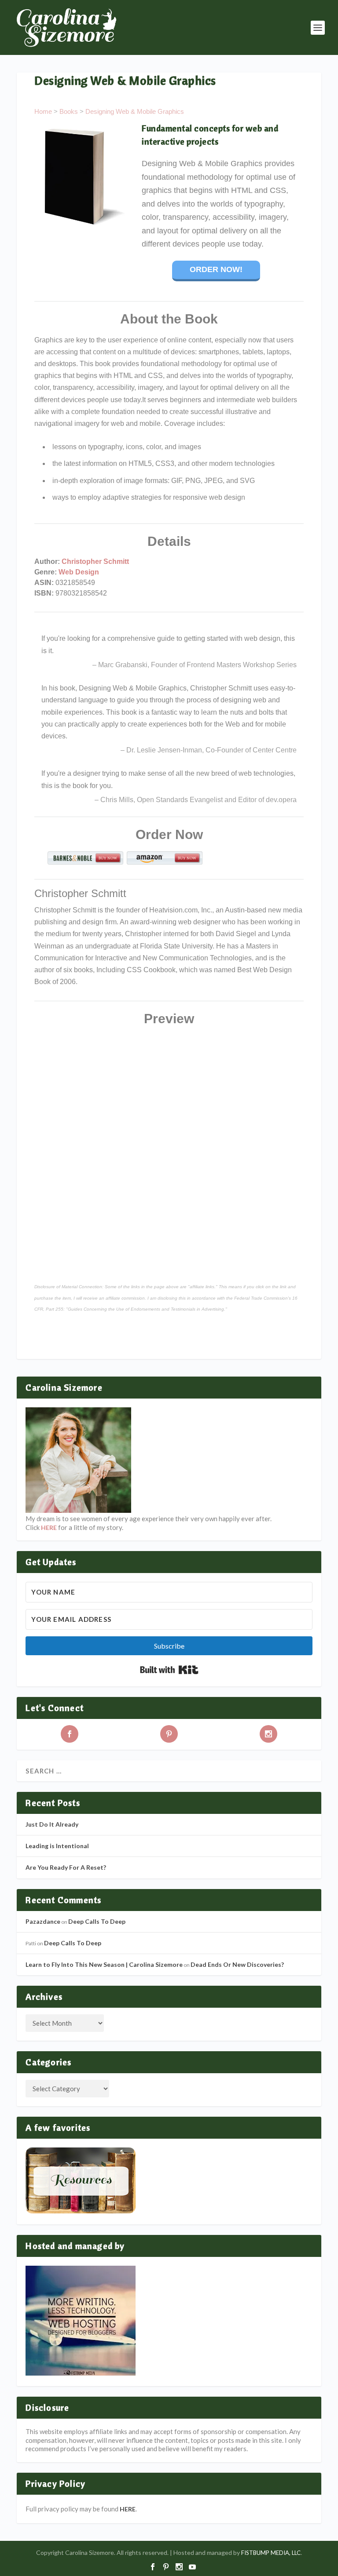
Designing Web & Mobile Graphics (135, 111)
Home (43, 111)
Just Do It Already (52, 1824)
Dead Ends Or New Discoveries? (237, 1964)
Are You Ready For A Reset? (66, 1867)
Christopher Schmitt (95, 561)
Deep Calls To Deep (97, 1921)
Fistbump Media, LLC (271, 2553)
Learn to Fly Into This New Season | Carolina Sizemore (104, 1964)
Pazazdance (43, 1921)
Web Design (79, 572)
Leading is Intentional (57, 1846)
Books (69, 111)
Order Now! (216, 269)
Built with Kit (169, 1670)
